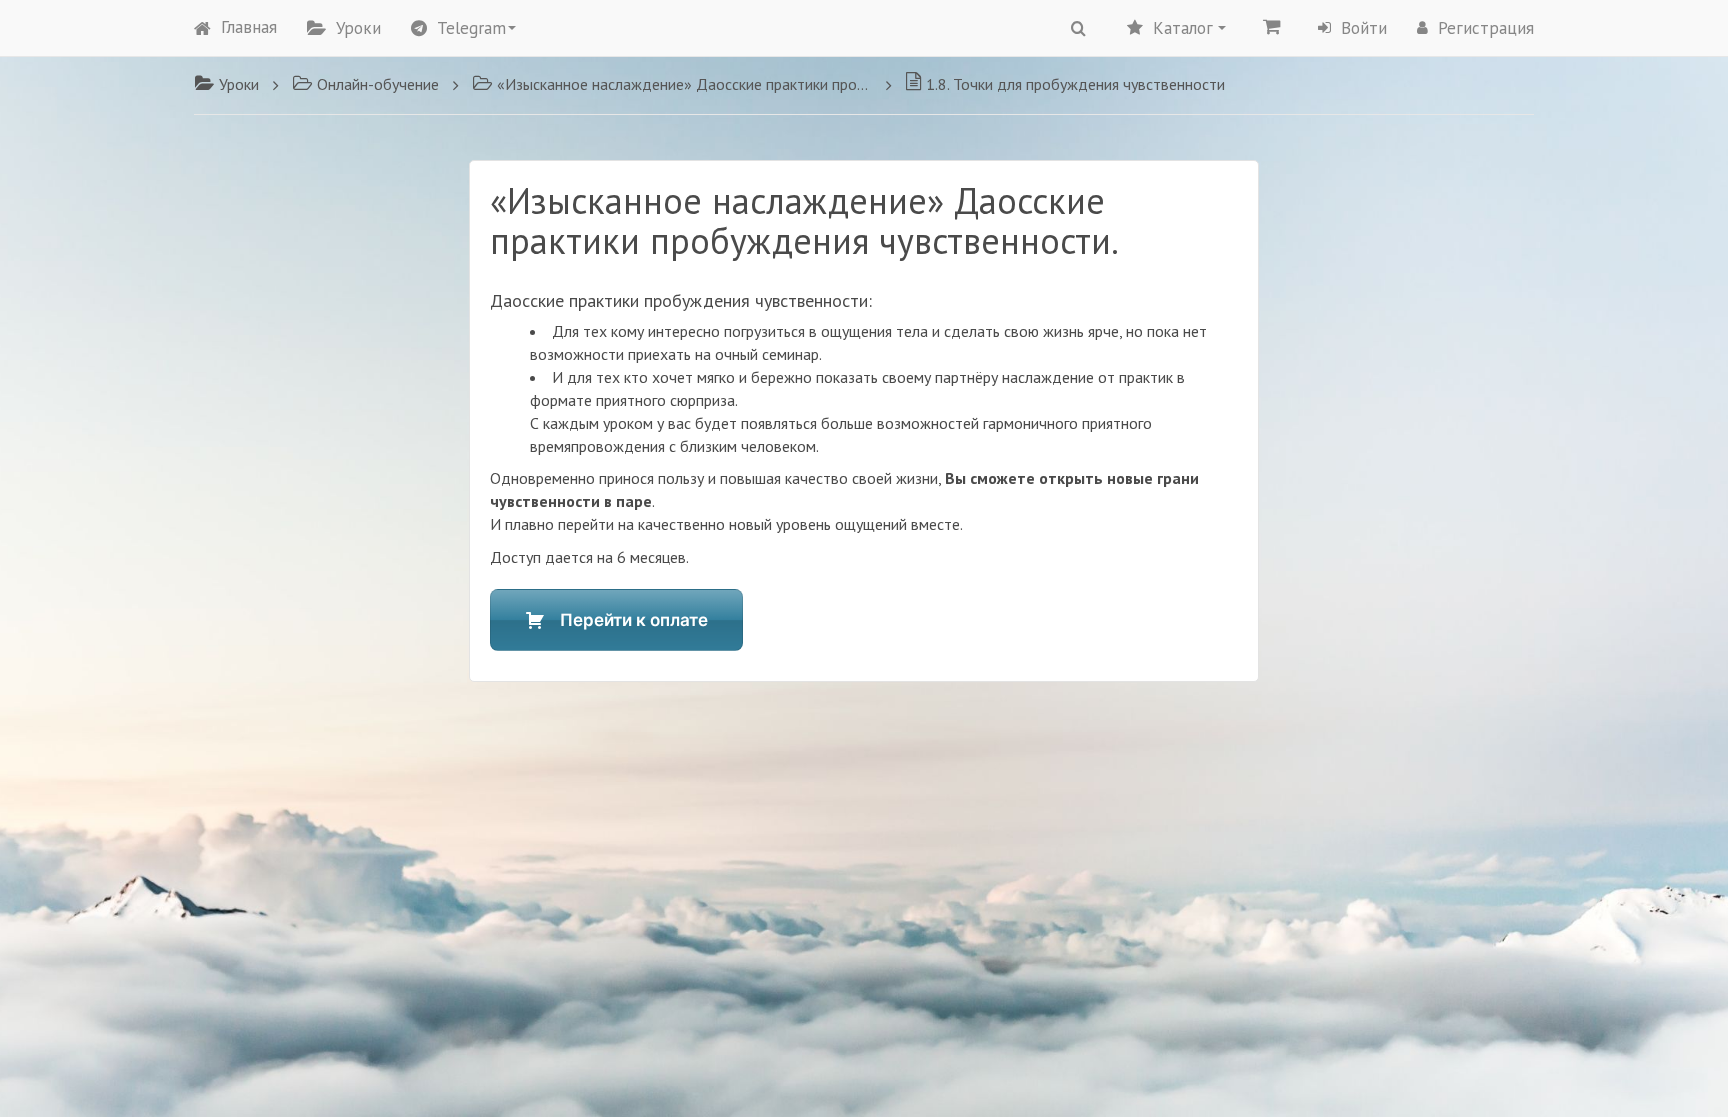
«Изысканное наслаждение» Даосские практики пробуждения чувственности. (684, 84)
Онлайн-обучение (378, 84)
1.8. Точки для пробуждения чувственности (1075, 84)
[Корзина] (1272, 26)
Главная (249, 27)
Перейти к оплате (634, 620)
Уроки (358, 28)
